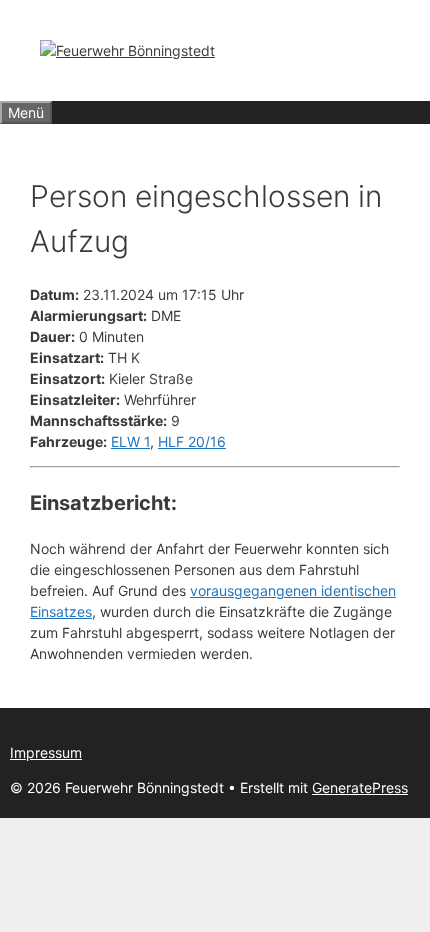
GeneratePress (360, 787)
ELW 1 (130, 441)
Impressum (46, 752)
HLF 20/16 (192, 441)
